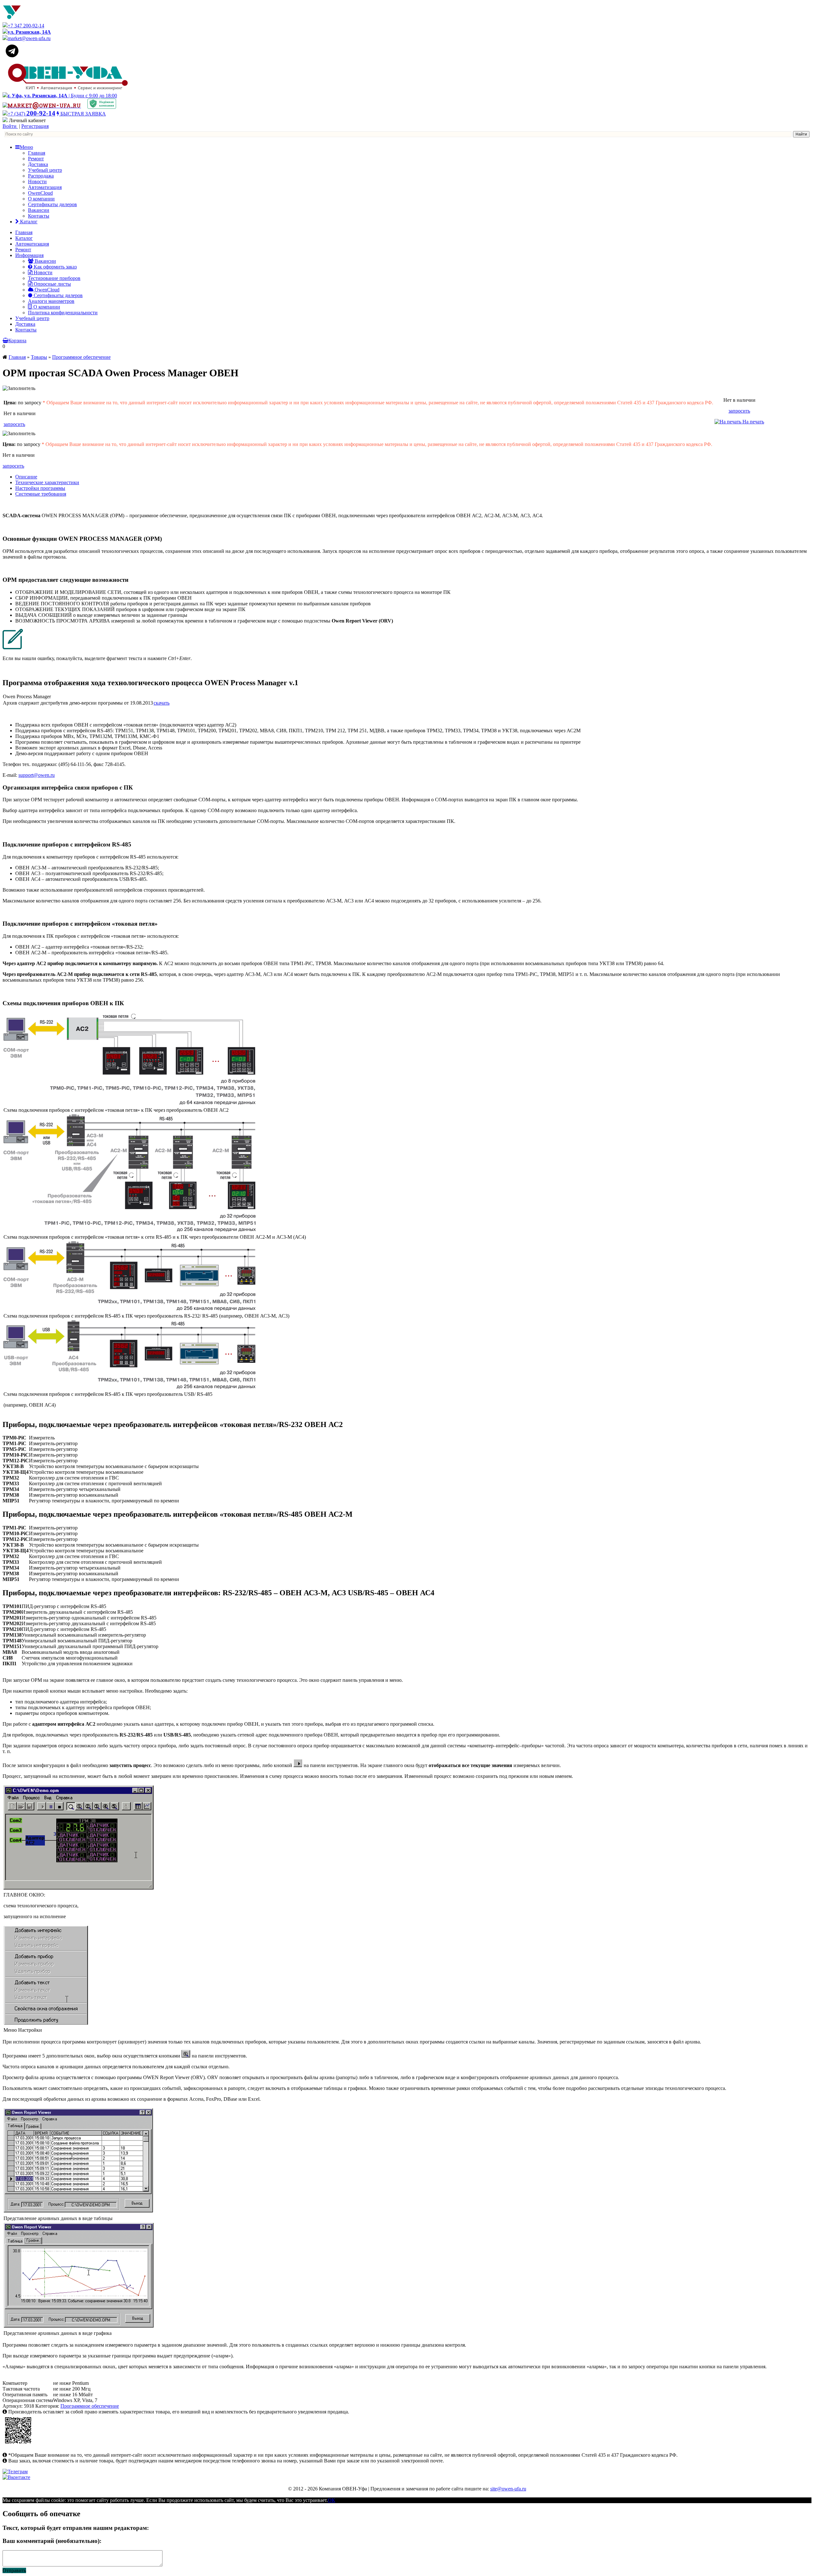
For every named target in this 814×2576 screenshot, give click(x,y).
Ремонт (36, 159)
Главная (37, 153)
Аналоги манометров (51, 301)
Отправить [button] (14, 2570)
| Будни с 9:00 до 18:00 (62, 96)
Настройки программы (40, 488)
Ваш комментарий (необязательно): (52, 2541)
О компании (41, 199)
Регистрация (35, 126)
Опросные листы (52, 284)
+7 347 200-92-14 (26, 26)
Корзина (17, 341)
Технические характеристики (47, 482)
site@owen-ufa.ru (508, 2489)
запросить (14, 424)
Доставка (38, 164)
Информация (29, 255)
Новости (37, 181)
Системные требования (41, 494)
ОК (331, 2500)
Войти (10, 126)
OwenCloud (40, 193)
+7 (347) (31, 114)
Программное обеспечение (81, 357)
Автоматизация (45, 187)
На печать (753, 422)
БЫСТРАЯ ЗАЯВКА (83, 114)
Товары (39, 357)
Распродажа (41, 176)
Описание (26, 477)
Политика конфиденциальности (63, 313)
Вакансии (39, 210)
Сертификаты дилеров (52, 204)
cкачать (162, 703)
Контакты (39, 216)
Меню (26, 147)
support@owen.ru (37, 775)
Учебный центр (45, 170)
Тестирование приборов (54, 278)
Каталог (28, 222)
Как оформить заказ (55, 267)
